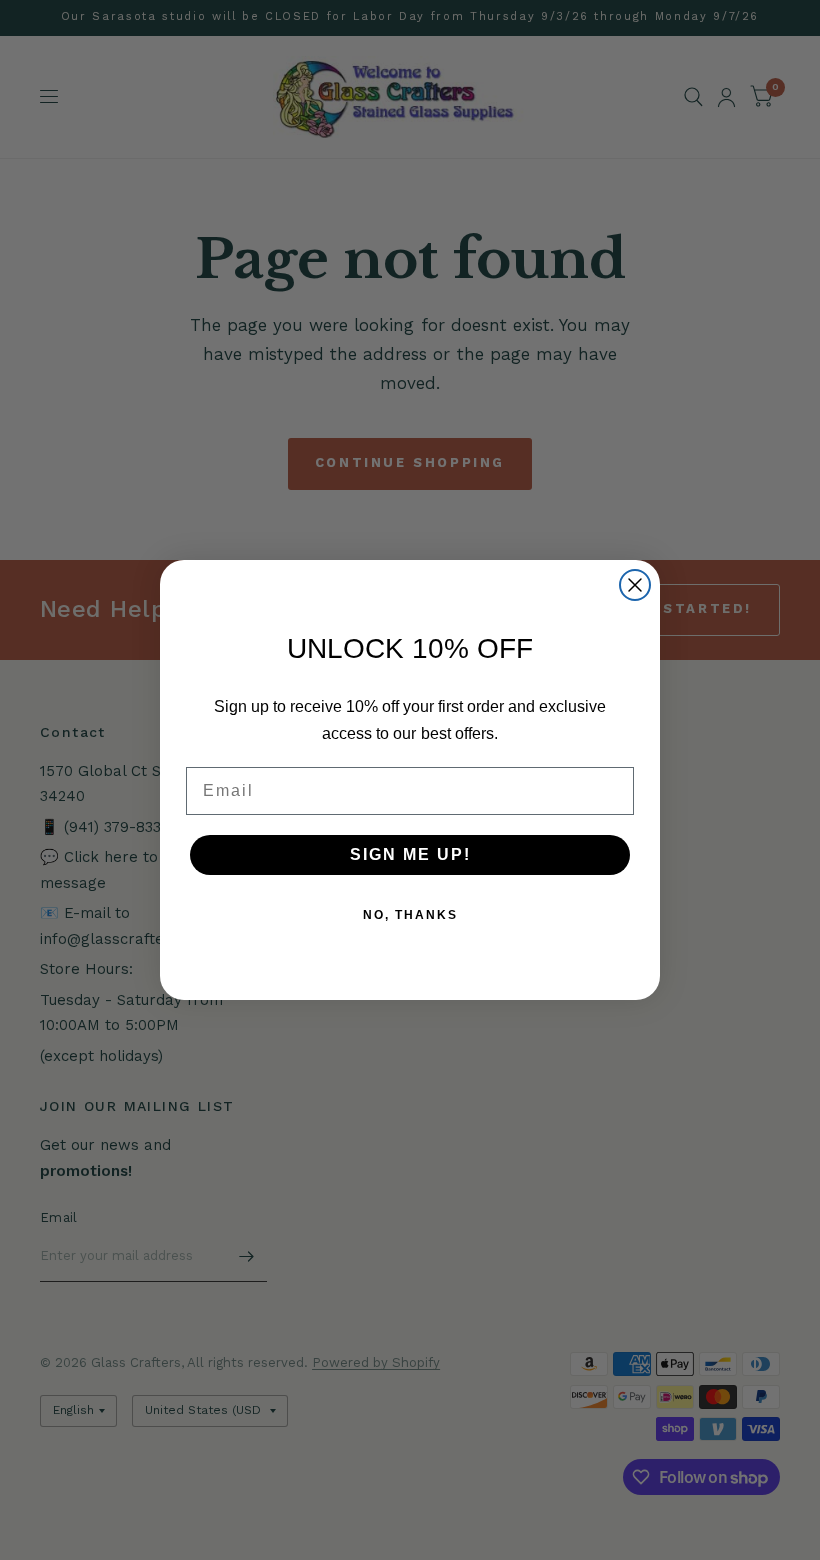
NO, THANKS (410, 915)
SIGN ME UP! (410, 854)
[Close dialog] (635, 585)
